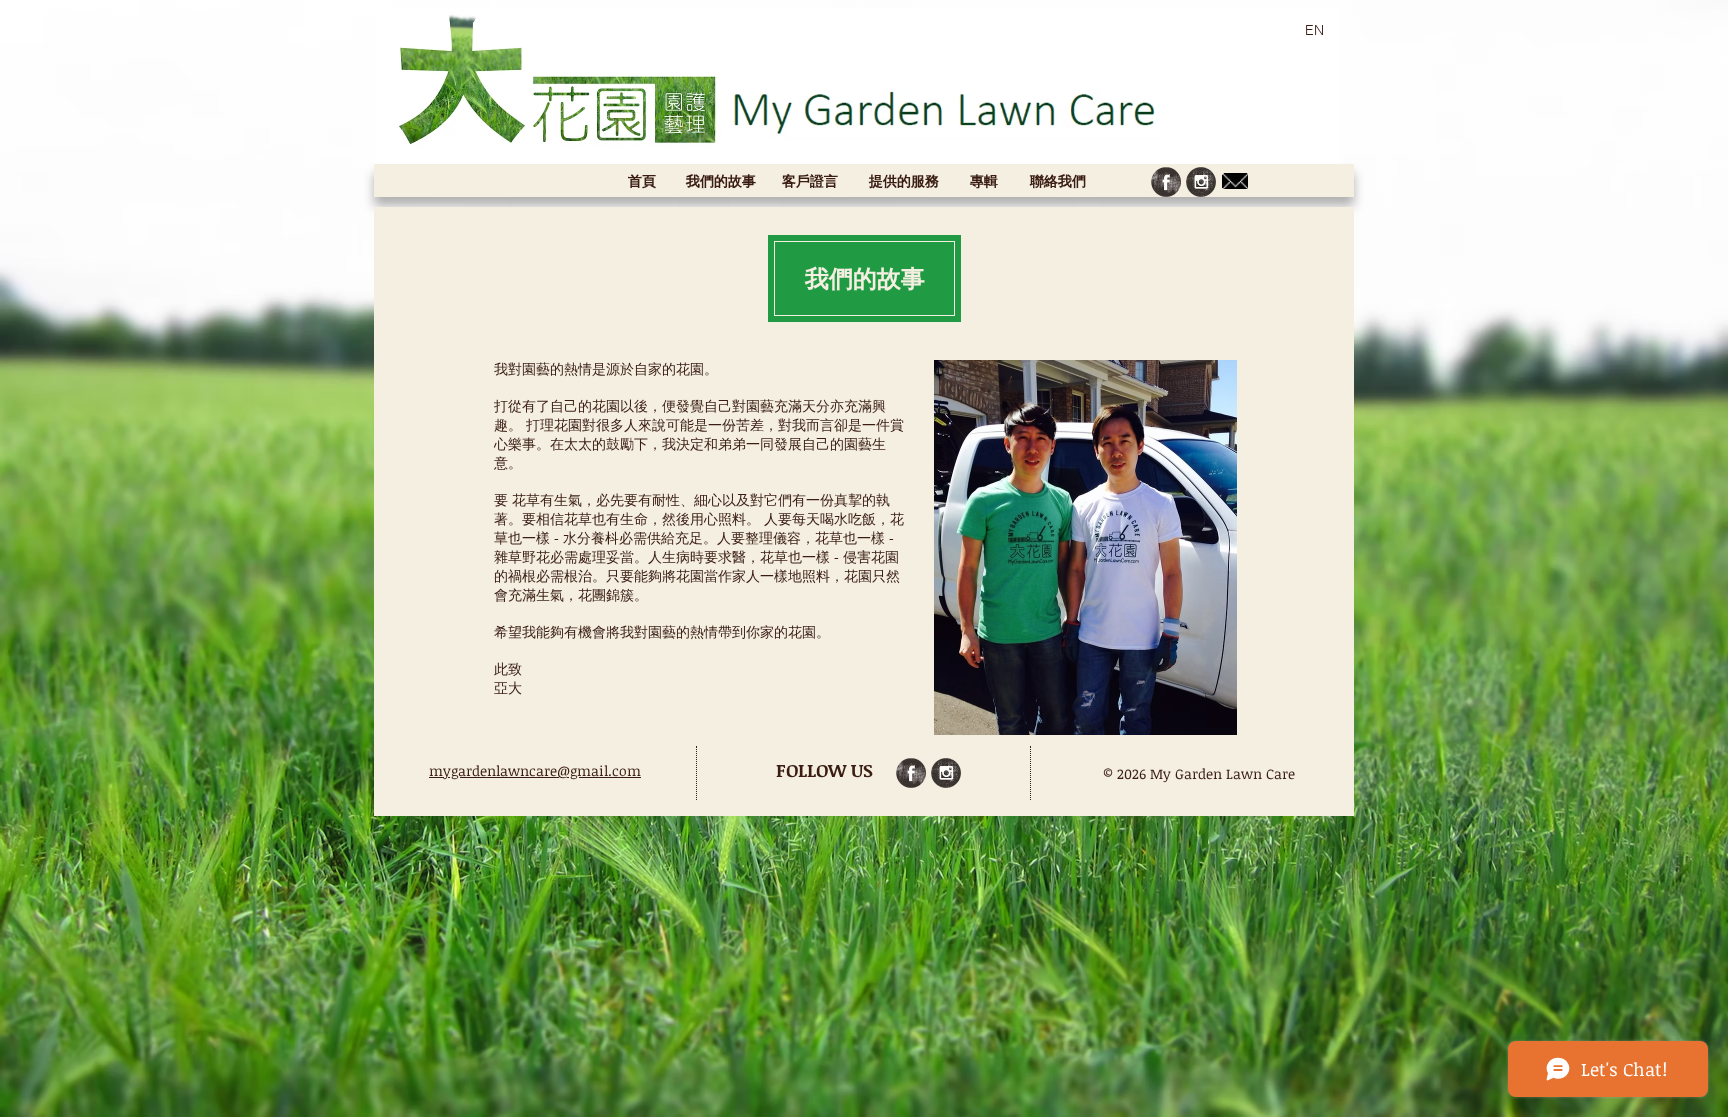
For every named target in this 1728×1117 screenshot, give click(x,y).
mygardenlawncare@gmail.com (535, 770)
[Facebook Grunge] (1166, 182)
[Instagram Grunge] (1201, 182)
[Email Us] (1235, 181)
